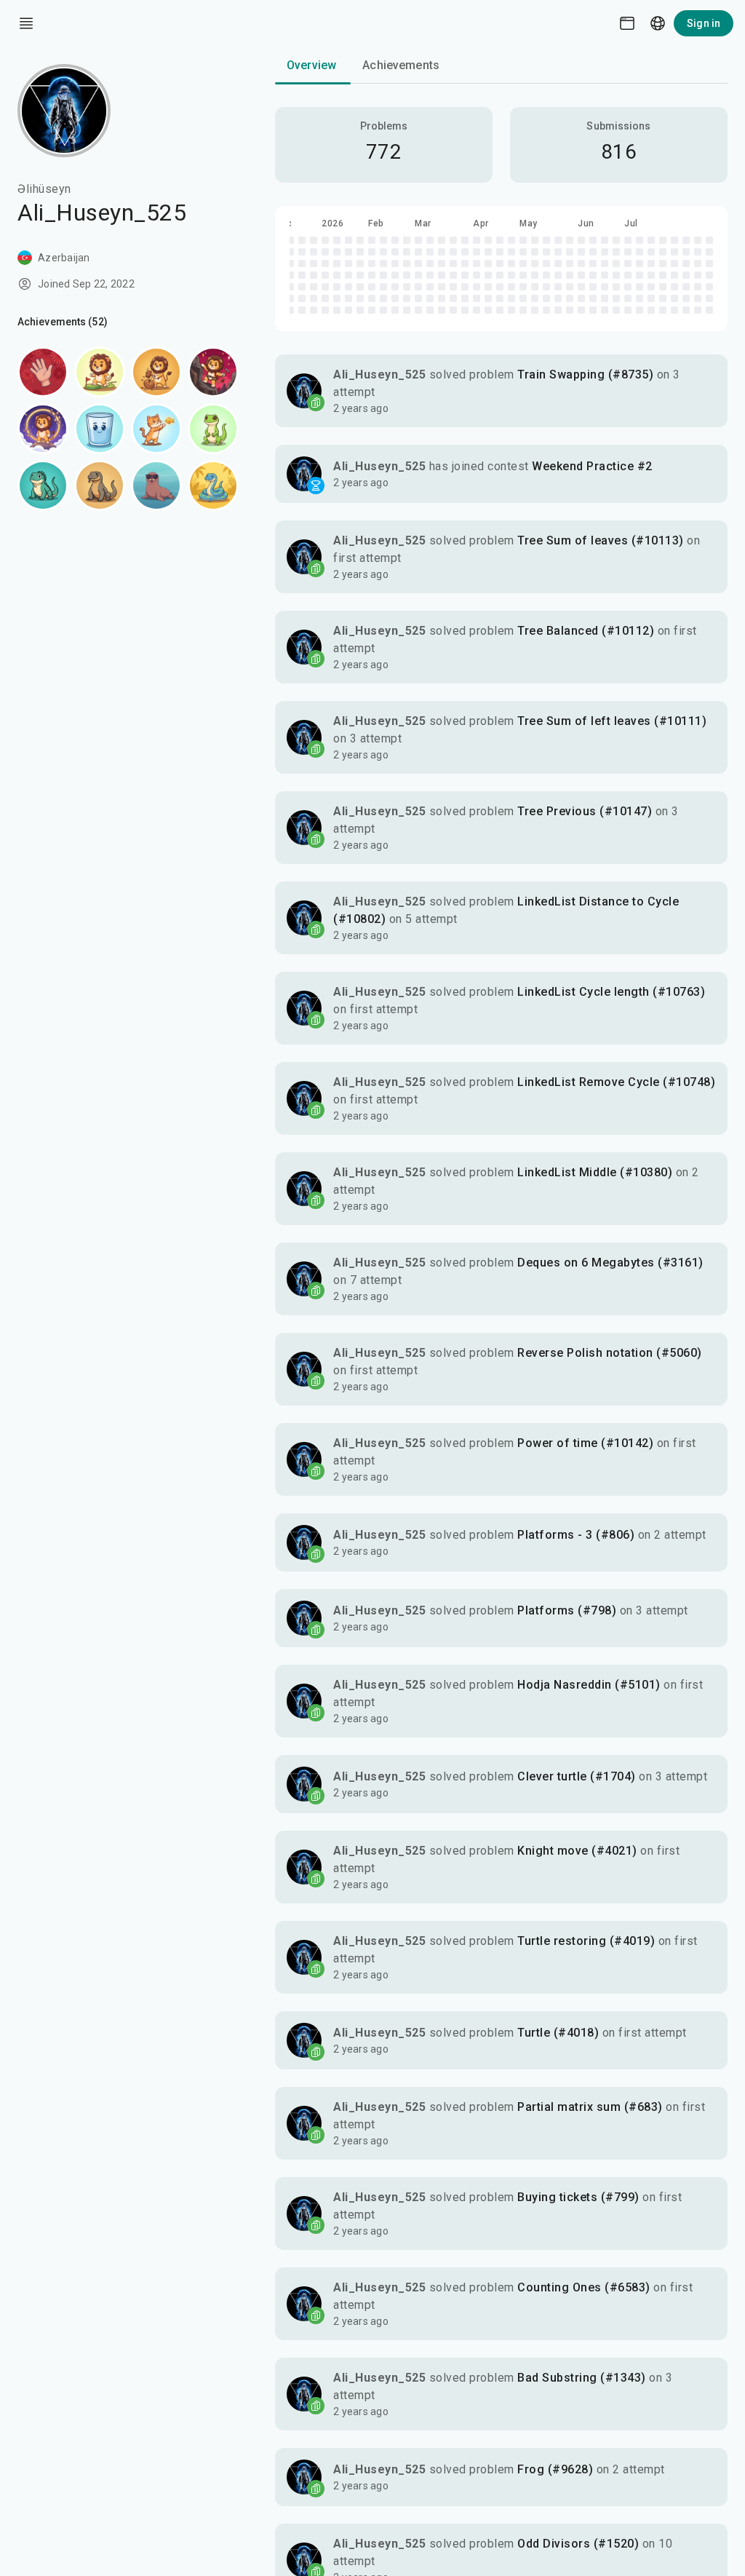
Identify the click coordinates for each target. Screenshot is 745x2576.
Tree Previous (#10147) (585, 811)
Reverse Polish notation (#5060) (610, 1353)
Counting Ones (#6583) (584, 2287)
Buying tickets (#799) (578, 2197)
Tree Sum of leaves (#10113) (601, 540)
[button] (501, 391)
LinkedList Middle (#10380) (595, 1172)
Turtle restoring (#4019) (586, 1941)
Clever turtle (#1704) (577, 1776)
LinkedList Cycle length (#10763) (611, 992)
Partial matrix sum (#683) (590, 2107)
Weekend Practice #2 (592, 466)
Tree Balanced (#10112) (586, 631)
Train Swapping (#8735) (585, 374)
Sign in (704, 23)
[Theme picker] (627, 23)
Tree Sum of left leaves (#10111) (612, 721)
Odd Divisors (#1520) (578, 2544)
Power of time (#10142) (585, 1443)
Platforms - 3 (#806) (576, 1535)
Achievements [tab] (401, 65)
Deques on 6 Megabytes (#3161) (610, 1263)
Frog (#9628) (555, 2469)
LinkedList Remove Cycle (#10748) (616, 1082)
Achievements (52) (63, 322)
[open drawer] (26, 23)
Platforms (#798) (567, 1610)
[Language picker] (658, 23)
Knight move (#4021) (577, 1851)
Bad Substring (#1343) (582, 2378)
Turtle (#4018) (558, 2033)
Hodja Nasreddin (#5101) (589, 1685)
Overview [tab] (311, 65)
